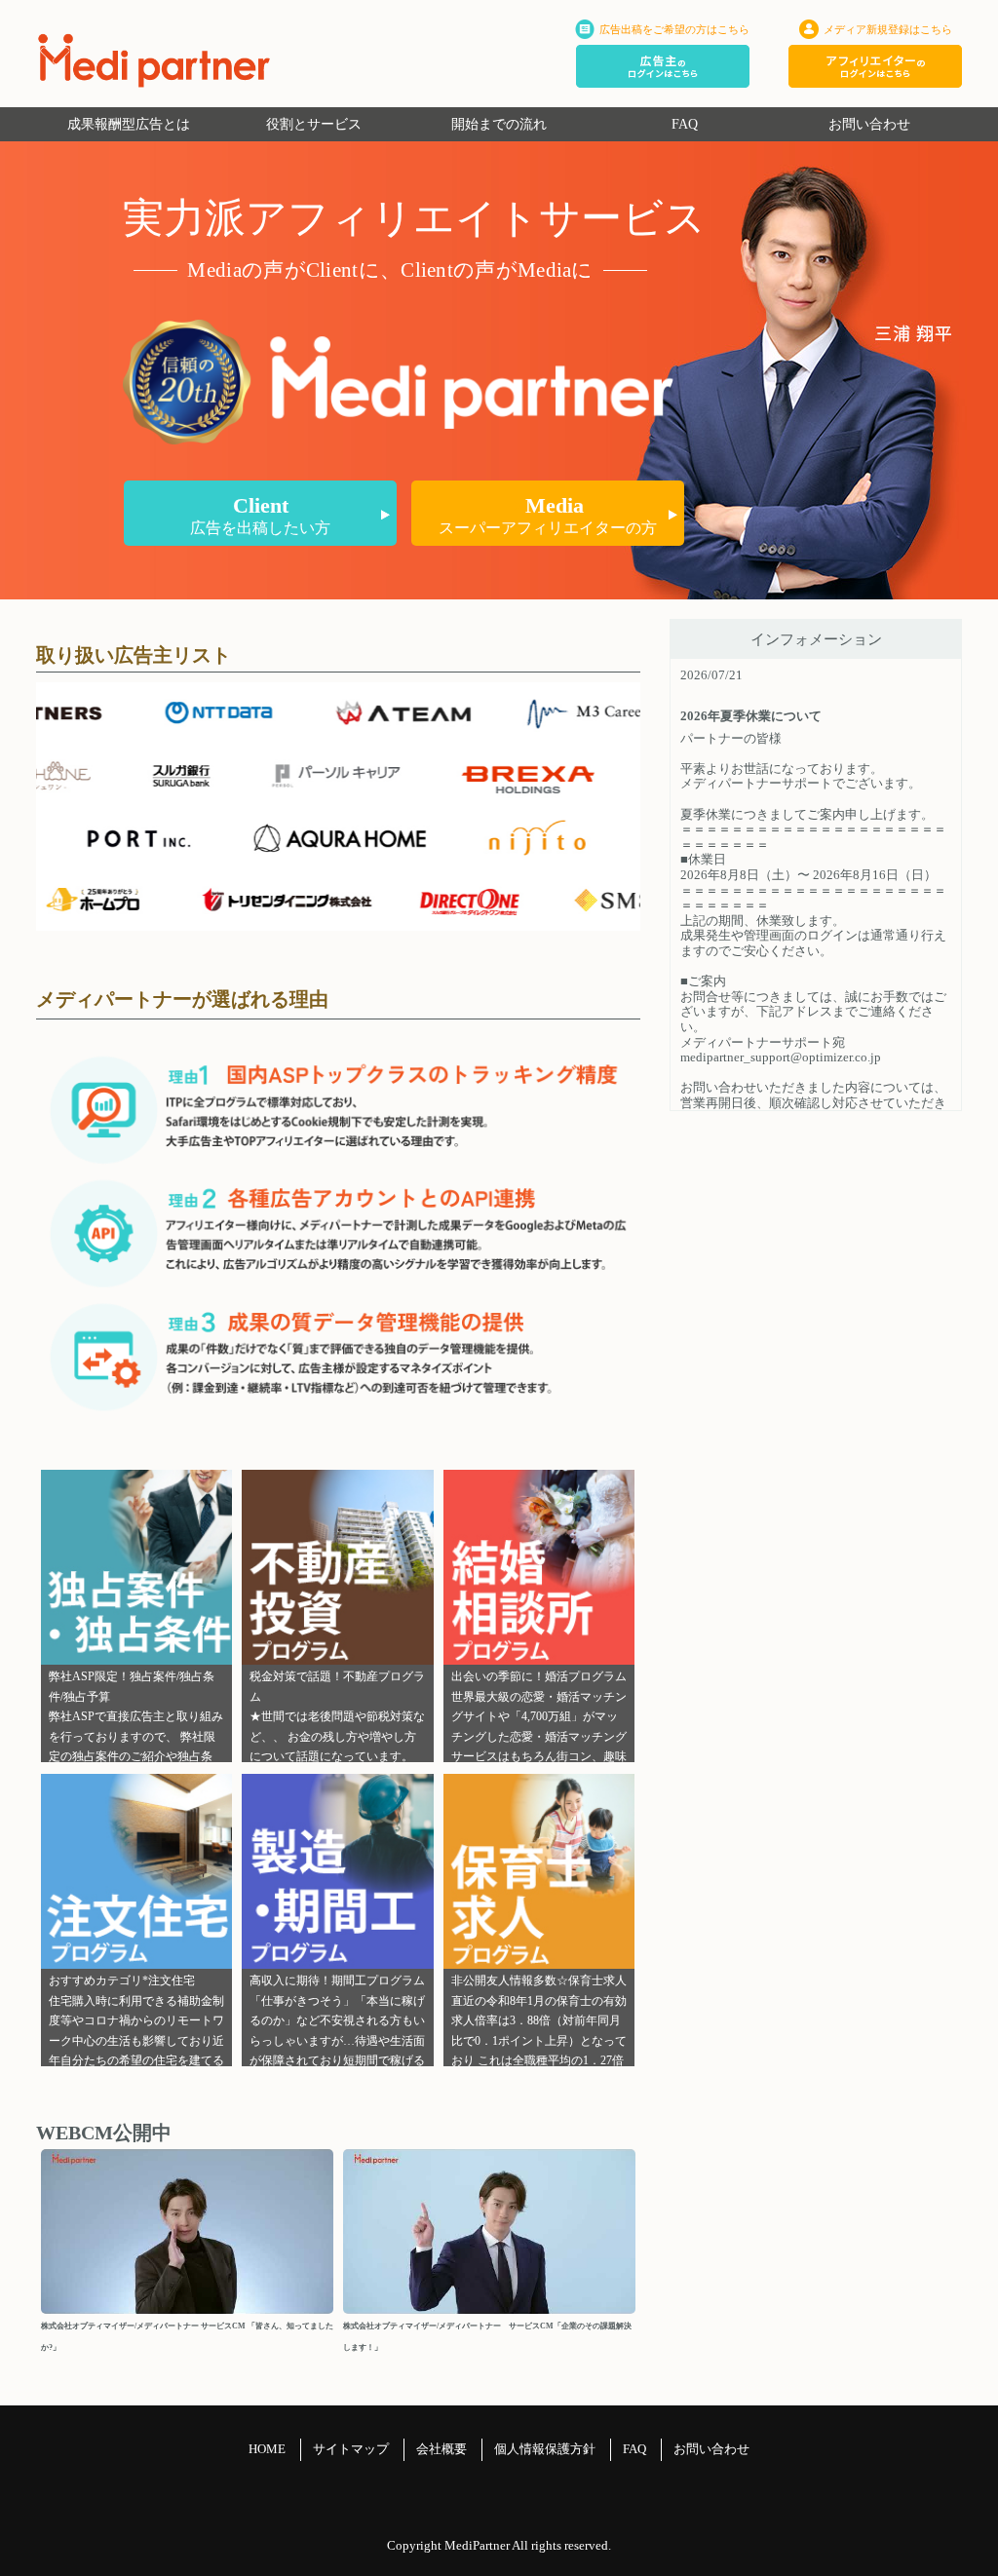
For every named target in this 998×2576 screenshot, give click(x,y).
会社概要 (441, 2449)
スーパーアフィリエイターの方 (548, 515)
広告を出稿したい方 (260, 515)
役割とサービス (314, 124)
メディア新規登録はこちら (888, 29)
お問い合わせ (869, 124)
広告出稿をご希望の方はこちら (674, 29)
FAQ (685, 124)
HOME (267, 2449)
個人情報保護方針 (545, 2449)
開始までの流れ (499, 124)
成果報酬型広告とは (129, 124)
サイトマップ (351, 2449)
